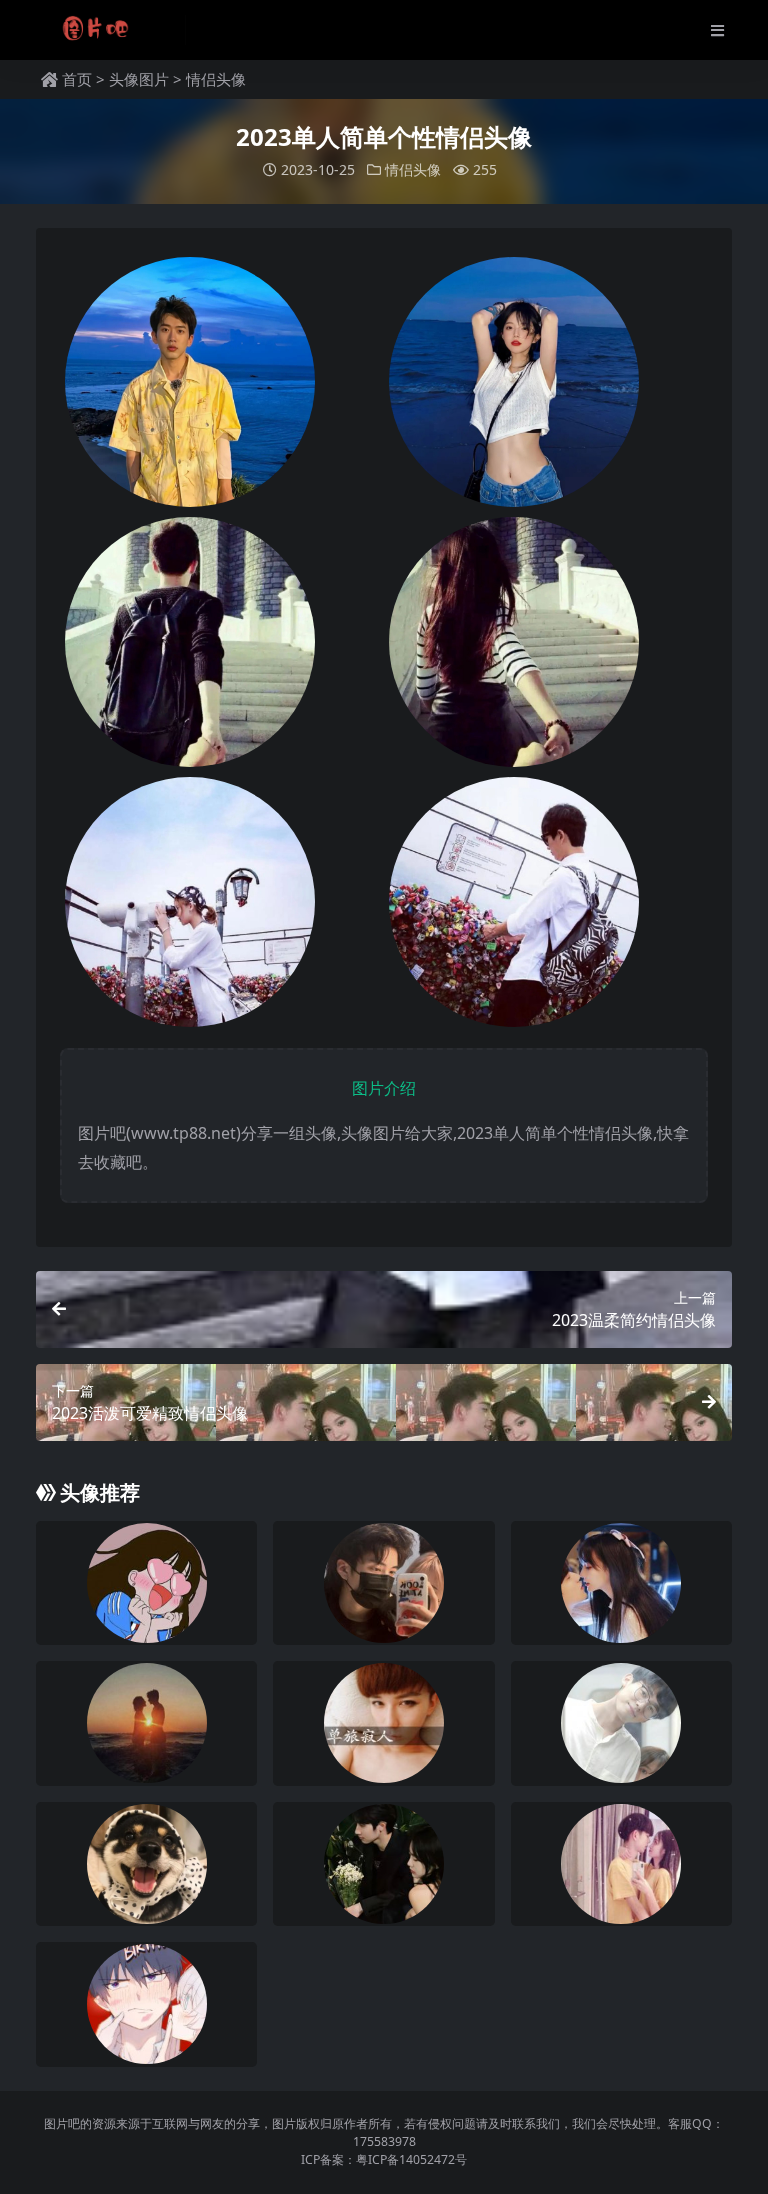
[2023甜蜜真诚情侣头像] (383, 1583)
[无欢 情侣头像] (146, 1583)
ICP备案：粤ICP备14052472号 (384, 2159)
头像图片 (139, 79)
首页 (77, 79)
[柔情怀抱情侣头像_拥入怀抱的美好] (146, 1723)
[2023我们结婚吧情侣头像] (621, 1723)
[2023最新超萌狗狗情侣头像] (146, 1864)
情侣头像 (216, 79)
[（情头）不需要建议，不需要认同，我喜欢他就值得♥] (621, 1583)
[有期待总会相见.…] (383, 1864)
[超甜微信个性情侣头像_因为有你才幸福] (621, 1864)
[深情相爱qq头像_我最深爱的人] (383, 1723)
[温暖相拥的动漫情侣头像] (146, 2004)
